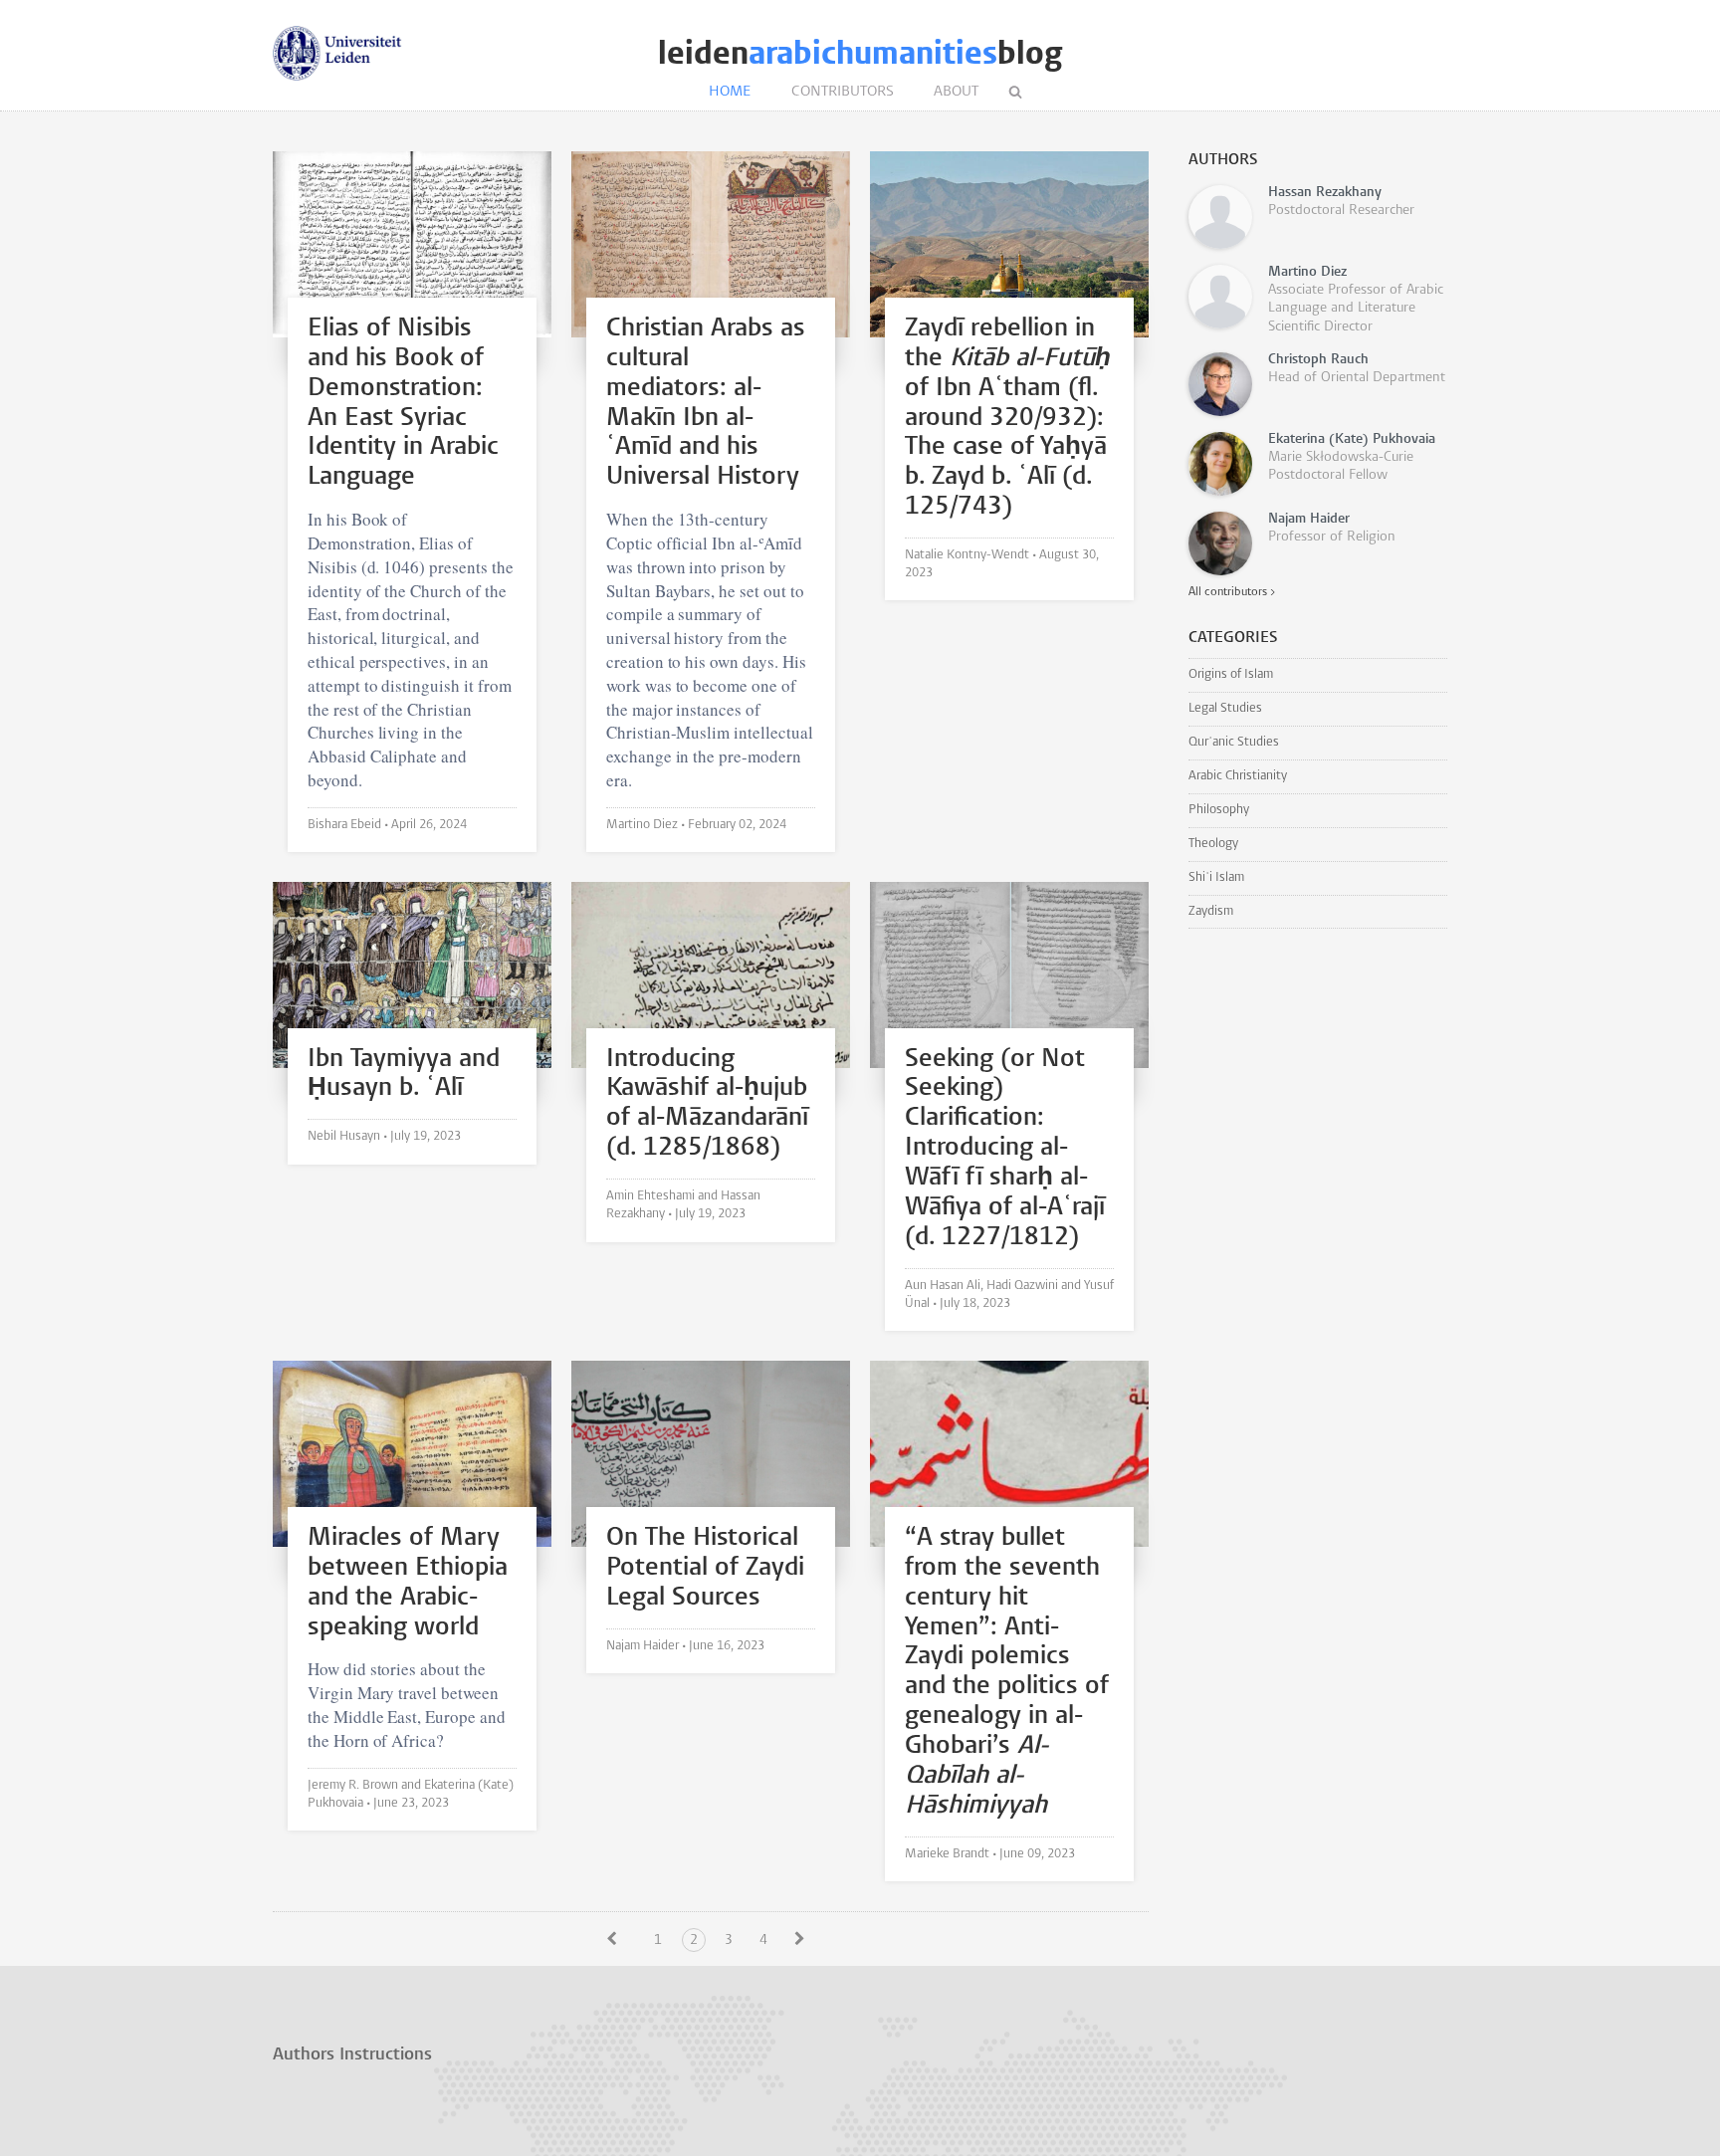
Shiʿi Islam (1216, 877)
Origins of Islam (1231, 674)
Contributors (843, 92)
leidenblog (860, 53)
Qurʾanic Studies (1234, 742)
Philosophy (1219, 810)
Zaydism (1211, 911)
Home (730, 92)
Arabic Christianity (1238, 776)
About (956, 92)
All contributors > (1232, 592)
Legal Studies (1225, 708)
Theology (1213, 844)
